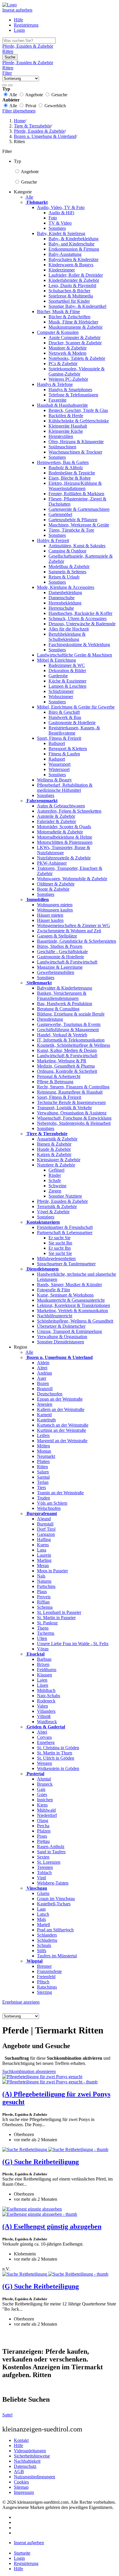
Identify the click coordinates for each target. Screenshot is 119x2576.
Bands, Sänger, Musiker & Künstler (69, 1285)
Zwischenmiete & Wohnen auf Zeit (69, 931)
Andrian (44, 1373)
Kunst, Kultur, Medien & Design (67, 1050)
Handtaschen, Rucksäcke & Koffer (80, 613)
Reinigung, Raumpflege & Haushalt (70, 1092)
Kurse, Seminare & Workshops (65, 1295)
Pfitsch (43, 1982)
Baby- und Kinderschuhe (71, 244)
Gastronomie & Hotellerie (72, 723)
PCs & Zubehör (63, 364)
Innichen (45, 1800)
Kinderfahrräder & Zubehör (74, 280)
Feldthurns (47, 1670)
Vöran (43, 1649)
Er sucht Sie (59, 1238)
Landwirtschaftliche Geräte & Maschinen (75, 655)
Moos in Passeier (52, 1571)
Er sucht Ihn (60, 1248)
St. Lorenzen (49, 1862)
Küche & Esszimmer (67, 681)
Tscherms (46, 1633)
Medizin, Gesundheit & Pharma (66, 1066)
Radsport (57, 759)
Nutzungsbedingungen (35, 2477)
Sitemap (21, 2487)
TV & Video (60, 223)
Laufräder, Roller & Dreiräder (76, 275)
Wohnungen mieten (55, 905)
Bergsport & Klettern (68, 749)
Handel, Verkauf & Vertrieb (62, 1035)
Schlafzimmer (61, 691)
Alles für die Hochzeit (69, 629)
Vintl (41, 1878)
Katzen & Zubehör (54, 1154)
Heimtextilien (61, 436)
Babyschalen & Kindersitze (74, 259)
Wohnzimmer (61, 697)
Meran (43, 1566)
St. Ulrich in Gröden (56, 1758)
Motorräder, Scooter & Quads (64, 827)
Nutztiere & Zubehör (56, 1165)
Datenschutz (25, 2466)
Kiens (42, 1805)
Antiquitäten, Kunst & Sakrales (77, 546)
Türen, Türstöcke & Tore (71, 530)
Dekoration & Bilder (67, 671)
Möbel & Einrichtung (56, 660)
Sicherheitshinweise (32, 2456)
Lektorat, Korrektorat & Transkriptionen (74, 1305)
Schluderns (47, 1940)
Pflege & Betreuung (55, 1082)
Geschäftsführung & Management (68, 1030)
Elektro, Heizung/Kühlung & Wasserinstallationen (75, 486)
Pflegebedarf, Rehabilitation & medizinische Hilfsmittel (65, 788)
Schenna (45, 1607)
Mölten (43, 1446)
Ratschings (47, 1987)
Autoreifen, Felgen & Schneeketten (69, 811)
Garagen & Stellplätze (57, 936)
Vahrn (42, 1706)
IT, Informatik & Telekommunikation (71, 1040)
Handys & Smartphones (70, 390)
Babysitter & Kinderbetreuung (65, 988)
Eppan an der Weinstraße (60, 1399)
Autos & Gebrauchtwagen (61, 806)
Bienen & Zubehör (54, 1144)
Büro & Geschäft (64, 712)
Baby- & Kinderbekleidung (74, 239)
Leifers (43, 1435)
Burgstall (45, 1524)
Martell (43, 1925)
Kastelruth (46, 1420)
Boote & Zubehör (53, 889)
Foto (53, 218)
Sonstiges (57, 228)
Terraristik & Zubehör (57, 1206)
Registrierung (26, 25)
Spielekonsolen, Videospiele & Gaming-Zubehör (77, 371)
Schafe (55, 1180)
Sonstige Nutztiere (65, 1196)
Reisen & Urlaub (64, 577)
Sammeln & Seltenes (67, 572)
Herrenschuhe (61, 608)
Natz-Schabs (49, 1696)
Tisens (43, 1628)
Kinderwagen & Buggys (71, 265)
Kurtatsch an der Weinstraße (63, 1425)
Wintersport (59, 769)
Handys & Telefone (55, 384)
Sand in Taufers (51, 1852)
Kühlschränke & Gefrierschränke (79, 421)
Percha (43, 1826)
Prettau (43, 1841)
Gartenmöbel (60, 514)
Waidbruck (47, 1722)
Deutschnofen (50, 1394)
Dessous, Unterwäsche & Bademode (82, 624)
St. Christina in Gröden (58, 1748)
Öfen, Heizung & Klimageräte (76, 442)
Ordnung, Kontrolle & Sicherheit (67, 1071)
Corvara (44, 1737)
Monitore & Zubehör (68, 348)
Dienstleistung (50, 1019)
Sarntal (43, 1477)
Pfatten (43, 1461)
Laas (41, 1909)
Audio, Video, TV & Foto (61, 207)
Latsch (43, 1914)
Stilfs (42, 1951)
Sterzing (44, 1992)
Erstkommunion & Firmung (74, 249)
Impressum (24, 2492)
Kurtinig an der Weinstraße (62, 1430)
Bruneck (45, 1784)
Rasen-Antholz (51, 1847)
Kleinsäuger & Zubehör (59, 1160)
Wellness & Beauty (54, 780)
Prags (42, 1836)
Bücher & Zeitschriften (69, 317)
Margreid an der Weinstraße (62, 1441)
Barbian (44, 1659)
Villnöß (44, 1716)
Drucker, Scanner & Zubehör (75, 343)
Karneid (44, 1415)
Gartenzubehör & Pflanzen (73, 520)
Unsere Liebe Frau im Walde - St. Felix (73, 1644)
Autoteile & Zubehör (56, 816)
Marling (44, 1560)
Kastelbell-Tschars (54, 1904)
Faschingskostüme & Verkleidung (79, 645)
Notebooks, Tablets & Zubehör (77, 358)
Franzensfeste (49, 1971)
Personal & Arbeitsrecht (59, 1076)
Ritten (42, 1467)
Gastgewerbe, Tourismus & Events (69, 1024)
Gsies (42, 1794)
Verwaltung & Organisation (62, 1337)
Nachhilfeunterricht (55, 1316)
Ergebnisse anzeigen (21, 2002)
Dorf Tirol (46, 1529)
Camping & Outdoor (67, 551)
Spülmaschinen (62, 447)
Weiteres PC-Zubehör (68, 379)
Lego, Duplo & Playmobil (72, 285)
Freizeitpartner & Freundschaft (65, 1227)
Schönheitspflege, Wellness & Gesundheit (75, 1321)
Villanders (46, 1711)
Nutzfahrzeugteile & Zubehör (64, 858)
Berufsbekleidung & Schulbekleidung (67, 637)
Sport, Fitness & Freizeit (59, 738)
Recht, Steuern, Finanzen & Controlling (73, 1087)
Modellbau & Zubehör (69, 566)
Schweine (57, 1186)
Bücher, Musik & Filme (58, 311)
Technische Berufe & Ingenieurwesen (71, 1102)
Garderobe (58, 676)
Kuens (43, 1545)
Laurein (44, 1555)
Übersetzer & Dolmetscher (61, 1326)
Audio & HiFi (61, 213)
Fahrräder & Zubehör (56, 821)
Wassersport (59, 764)
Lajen (42, 1680)
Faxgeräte (57, 400)
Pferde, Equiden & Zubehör (62, 1201)
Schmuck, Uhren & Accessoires (78, 618)
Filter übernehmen (19, 111)
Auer (42, 1378)
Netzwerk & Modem (67, 353)
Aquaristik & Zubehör (57, 1139)
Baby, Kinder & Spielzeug (61, 233)
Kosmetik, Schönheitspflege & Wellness (74, 1045)
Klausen (44, 1675)
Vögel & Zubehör (53, 1212)
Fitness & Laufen (64, 754)
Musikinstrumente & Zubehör (76, 327)
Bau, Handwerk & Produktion (65, 1004)
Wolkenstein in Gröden (58, 1768)
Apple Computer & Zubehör (75, 338)
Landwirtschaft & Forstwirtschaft (67, 962)
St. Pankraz (47, 1623)
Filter (7, 73)
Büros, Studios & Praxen (60, 946)
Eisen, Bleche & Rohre (70, 478)
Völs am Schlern (52, 1503)
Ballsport (57, 743)
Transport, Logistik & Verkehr (64, 1108)
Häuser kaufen (50, 920)
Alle (29, 197)
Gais (41, 1789)
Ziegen (55, 1191)
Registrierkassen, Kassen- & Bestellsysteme (74, 730)
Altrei (42, 1368)
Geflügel (56, 1170)
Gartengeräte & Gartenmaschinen (79, 509)
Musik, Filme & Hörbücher (73, 322)
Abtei (42, 1732)
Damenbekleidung (65, 592)
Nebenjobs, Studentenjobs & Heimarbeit (74, 1123)
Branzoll (45, 1389)
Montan (44, 1451)
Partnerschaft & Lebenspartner (65, 1232)
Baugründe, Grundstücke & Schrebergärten (77, 941)
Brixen (43, 1664)
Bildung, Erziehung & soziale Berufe (71, 1014)
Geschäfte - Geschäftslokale (62, 952)
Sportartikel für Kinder (69, 301)
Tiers (41, 1487)
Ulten (42, 1638)
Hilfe (18, 20)
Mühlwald (46, 1810)
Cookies (21, 2482)
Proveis (44, 1597)
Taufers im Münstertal (57, 1956)
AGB (19, 2471)
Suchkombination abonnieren (29, 2071)
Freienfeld (46, 1977)
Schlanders (47, 1935)
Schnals (44, 1945)
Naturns (44, 1581)
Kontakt (21, 2440)
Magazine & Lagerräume (60, 967)
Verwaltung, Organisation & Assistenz (72, 1113)
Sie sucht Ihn (60, 1243)
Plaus (42, 1592)
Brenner (44, 1966)
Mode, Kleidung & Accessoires (66, 587)
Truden (43, 1498)
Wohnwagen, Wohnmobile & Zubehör (72, 879)
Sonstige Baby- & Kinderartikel (77, 306)
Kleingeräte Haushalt (68, 426)
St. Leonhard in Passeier (59, 1612)
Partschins (46, 1586)
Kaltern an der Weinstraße (61, 1409)
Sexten (43, 1857)
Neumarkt (46, 1456)
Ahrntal (44, 1779)
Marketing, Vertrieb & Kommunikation (72, 1311)
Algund (44, 1519)
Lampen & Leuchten (67, 686)
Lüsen (43, 1685)
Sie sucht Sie (60, 1253)
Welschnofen (49, 1508)
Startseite (22, 2553)
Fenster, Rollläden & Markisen (76, 494)
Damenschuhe (62, 598)
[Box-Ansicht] (10, 85)
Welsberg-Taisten (53, 1883)
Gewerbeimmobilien (56, 972)
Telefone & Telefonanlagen (73, 395)
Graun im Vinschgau (56, 1899)
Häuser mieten (50, 915)
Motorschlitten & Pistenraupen (65, 842)
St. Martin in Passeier (56, 1618)
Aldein (43, 1363)
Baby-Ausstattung (65, 254)
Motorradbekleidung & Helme (65, 837)
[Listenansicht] (5, 85)
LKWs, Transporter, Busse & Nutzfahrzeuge (64, 850)
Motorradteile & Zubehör (60, 832)
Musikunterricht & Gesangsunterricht (71, 1300)
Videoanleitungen (30, 2451)
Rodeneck (46, 1701)
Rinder (55, 1175)
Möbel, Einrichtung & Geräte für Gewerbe (76, 707)
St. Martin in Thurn (55, 1753)
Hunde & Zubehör (54, 1149)
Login (19, 30)
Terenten (45, 1867)
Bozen (43, 1383)
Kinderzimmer (62, 270)
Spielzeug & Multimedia (71, 296)
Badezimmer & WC (67, 665)
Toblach (44, 1873)
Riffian (43, 1602)
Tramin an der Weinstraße (60, 1493)
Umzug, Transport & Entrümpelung (69, 1331)
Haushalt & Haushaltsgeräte (62, 405)
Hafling (44, 1540)
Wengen (44, 1763)
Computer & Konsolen (58, 332)
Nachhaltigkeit (27, 2461)
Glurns (43, 1893)
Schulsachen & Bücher (69, 291)
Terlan (43, 1482)
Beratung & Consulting (58, 1009)
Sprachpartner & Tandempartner (66, 1264)
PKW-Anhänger (52, 863)
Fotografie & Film (53, 1290)
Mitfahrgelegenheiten (56, 1259)
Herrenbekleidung (65, 603)
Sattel (7, 2415)
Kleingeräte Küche (66, 431)
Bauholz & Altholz (66, 468)
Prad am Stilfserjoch (55, 1930)
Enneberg (46, 1742)
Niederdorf (47, 1815)
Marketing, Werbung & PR (62, 1061)
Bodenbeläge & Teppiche (72, 473)
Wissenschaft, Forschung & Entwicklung (74, 1118)
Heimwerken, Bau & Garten (63, 462)
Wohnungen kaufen (55, 910)
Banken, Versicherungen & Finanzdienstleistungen (62, 996)
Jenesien (45, 1404)
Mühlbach (46, 1690)
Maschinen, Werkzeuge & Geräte (79, 525)
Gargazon (46, 1534)
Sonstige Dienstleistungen (61, 1342)
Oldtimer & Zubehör (56, 884)
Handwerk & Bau (65, 717)
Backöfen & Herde (66, 416)
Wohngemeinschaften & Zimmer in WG (74, 925)
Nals (41, 1576)
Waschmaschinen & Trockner (75, 452)
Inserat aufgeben (17, 10)
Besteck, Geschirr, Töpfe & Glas (78, 410)
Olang (43, 1820)
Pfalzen (44, 1831)
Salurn (43, 1472)
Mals (41, 1919)
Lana (42, 1550)
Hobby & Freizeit (53, 540)
